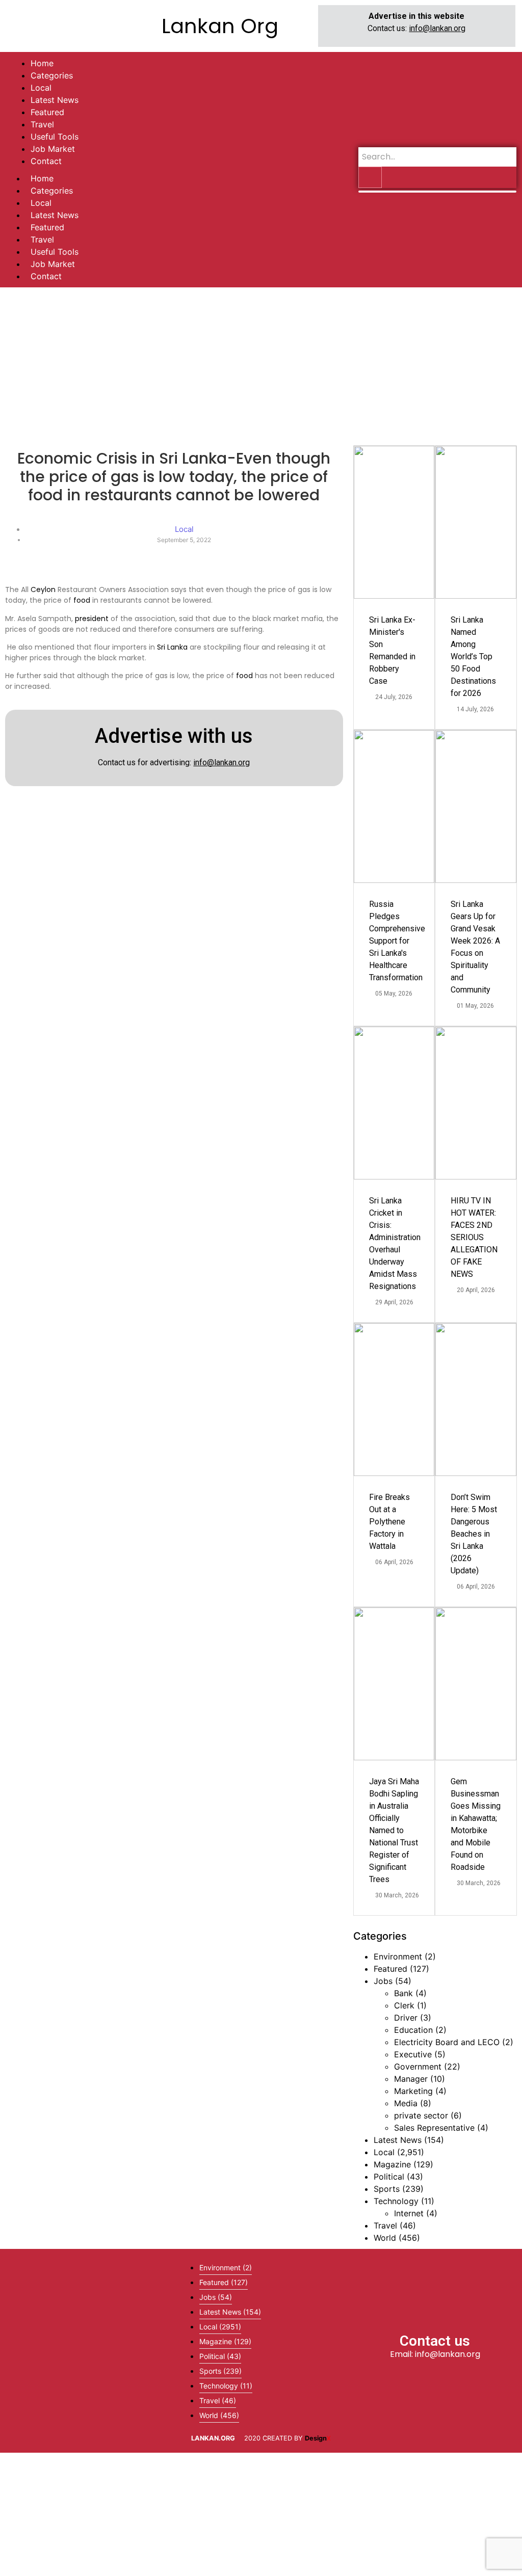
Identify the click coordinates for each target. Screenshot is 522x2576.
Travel (42, 239)
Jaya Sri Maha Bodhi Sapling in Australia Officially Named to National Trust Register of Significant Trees (394, 1830)
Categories (52, 191)
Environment (398, 1956)
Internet (409, 2213)
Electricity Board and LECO (447, 2042)
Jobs (383, 1981)
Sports (387, 2189)
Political (389, 2177)
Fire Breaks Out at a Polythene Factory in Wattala (389, 1522)
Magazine (392, 2164)
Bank (403, 1993)
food (82, 600)
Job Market (53, 264)
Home (42, 178)
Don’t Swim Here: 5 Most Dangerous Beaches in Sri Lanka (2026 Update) (474, 1534)
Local (41, 203)
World (385, 2238)
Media (406, 2103)
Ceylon (43, 589)
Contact (46, 276)
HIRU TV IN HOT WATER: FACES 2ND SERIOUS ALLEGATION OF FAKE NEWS (474, 1237)
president (92, 619)
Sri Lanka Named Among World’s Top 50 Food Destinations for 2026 (473, 656)
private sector (421, 2115)
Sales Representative (434, 2128)
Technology (396, 2201)
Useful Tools (55, 252)
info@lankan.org (437, 28)
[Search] (370, 177)
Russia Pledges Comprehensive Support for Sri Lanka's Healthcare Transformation (397, 941)
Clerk (404, 2005)
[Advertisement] (261, 364)
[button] (87, 2351)
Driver (406, 2018)
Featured (47, 227)
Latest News (55, 215)
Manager (411, 2079)
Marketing (413, 2091)
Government (418, 2067)
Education (413, 2030)
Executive (413, 2054)
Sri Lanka (172, 647)
